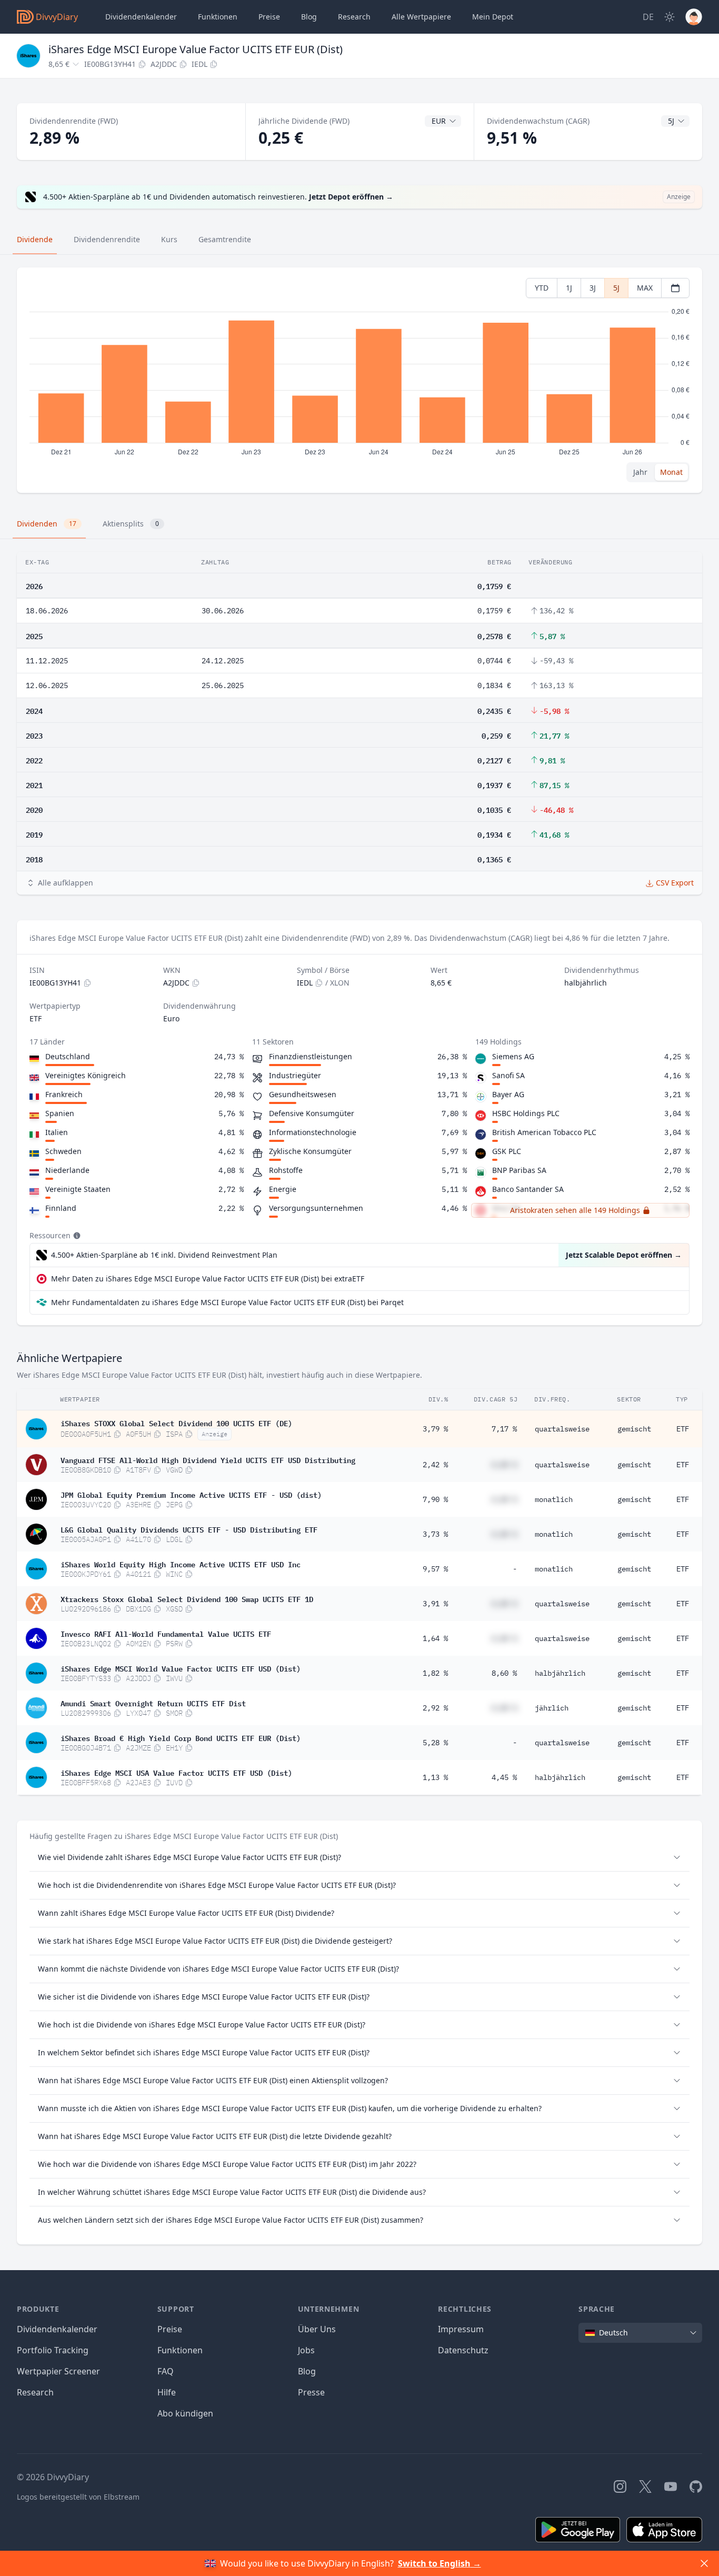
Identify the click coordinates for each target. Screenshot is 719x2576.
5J (616, 288)
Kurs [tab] (169, 239)
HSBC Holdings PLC (526, 1113)
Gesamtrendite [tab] (225, 239)
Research (35, 2392)
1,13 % (435, 1777)
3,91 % (435, 1604)
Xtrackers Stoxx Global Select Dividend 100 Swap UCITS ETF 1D (187, 1598)
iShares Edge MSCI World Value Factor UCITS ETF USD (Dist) (181, 1668)
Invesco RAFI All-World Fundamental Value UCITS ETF (166, 1633)
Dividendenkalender (141, 17)
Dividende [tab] (35, 239)
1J (569, 288)
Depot (493, 17)
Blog (307, 2371)
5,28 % (435, 1743)
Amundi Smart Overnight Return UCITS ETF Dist (153, 1703)
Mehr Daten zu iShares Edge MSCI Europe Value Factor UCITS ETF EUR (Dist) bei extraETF (208, 1279)
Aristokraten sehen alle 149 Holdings (575, 1210)
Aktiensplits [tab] (131, 524)
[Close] (704, 2563)
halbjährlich (560, 1673)
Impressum (461, 2329)
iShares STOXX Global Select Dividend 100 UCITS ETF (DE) (176, 1423)
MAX (645, 288)
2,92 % (435, 1708)
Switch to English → (440, 2563)
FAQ (166, 2371)
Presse (311, 2392)
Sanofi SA (508, 1075)
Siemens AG (513, 1056)
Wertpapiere (421, 17)
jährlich (552, 1708)
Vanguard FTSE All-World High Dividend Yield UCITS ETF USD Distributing (208, 1459)
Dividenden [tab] (47, 524)
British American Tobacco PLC (544, 1132)
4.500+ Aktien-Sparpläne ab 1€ (164, 1255)
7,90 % (435, 1499)
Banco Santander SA (528, 1189)
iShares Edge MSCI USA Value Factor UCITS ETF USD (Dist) (176, 1772)
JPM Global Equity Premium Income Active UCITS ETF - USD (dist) (191, 1494)
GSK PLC (507, 1151)
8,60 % (504, 1673)
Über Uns (317, 2329)
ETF (683, 1429)
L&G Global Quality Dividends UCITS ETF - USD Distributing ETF (189, 1529)
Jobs (306, 2350)
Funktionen (218, 17)
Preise (269, 17)
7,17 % (504, 1429)
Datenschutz (463, 2350)
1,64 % (435, 1638)
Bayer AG (508, 1094)
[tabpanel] (359, 380)
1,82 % (435, 1673)
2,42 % (435, 1465)
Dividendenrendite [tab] (107, 239)
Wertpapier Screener (58, 2371)
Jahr (640, 472)
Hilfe (167, 2392)
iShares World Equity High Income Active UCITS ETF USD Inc (181, 1564)
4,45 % (504, 1777)
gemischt (634, 1429)
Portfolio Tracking (53, 2350)
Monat (671, 472)
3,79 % (435, 1429)
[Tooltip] (76, 1236)
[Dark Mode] (670, 17)
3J (593, 288)
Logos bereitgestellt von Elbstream (78, 2497)
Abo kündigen (185, 2413)
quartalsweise (562, 1429)
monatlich (554, 1499)
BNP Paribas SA (519, 1170)
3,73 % (435, 1534)
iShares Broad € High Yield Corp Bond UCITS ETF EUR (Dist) (181, 1737)
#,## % (504, 1465)
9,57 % (435, 1569)
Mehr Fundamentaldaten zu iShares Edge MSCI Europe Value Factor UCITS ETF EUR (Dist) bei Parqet (227, 1302)
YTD (542, 288)
